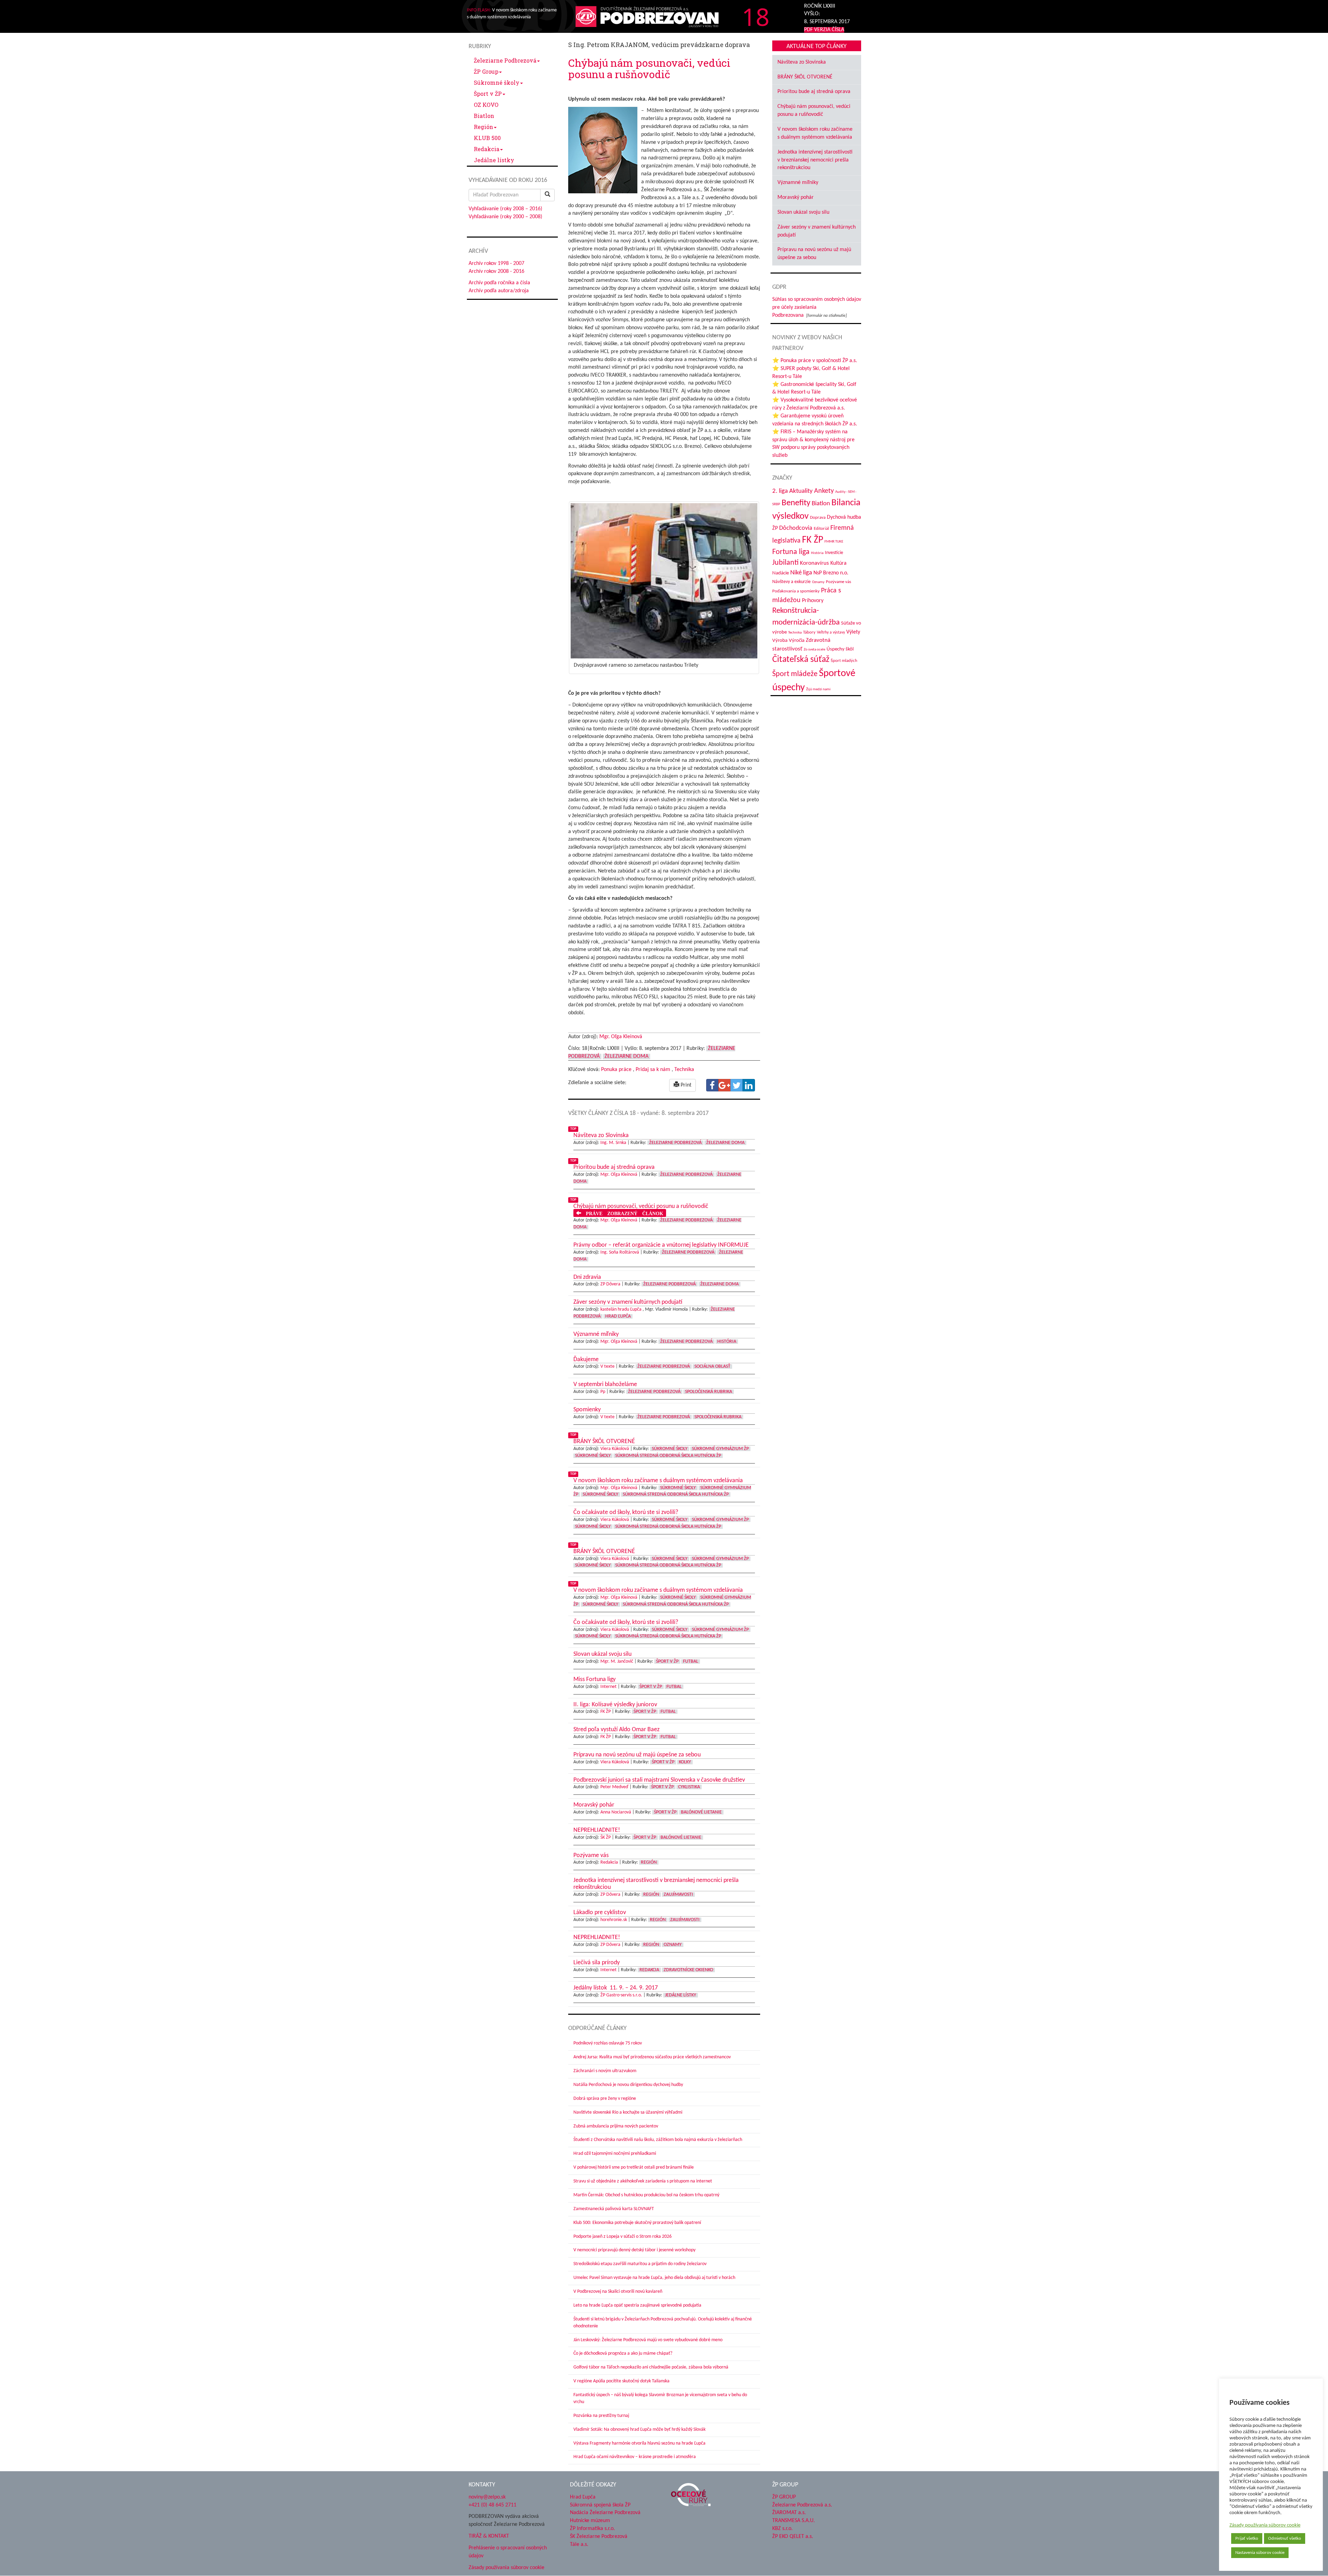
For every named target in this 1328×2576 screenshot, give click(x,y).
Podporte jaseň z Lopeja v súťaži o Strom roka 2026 (622, 2237)
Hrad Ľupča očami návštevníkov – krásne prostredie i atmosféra (635, 2457)
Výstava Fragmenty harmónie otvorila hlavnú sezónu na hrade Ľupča (639, 2443)
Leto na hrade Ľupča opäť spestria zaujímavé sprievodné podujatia (637, 2305)
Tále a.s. (579, 2545)
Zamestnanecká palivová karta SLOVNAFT (614, 2209)
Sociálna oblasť (712, 1367)
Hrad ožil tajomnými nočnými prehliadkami (615, 2154)
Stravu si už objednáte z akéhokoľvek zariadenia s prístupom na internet (643, 2181)
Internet (608, 1687)
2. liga (780, 491)
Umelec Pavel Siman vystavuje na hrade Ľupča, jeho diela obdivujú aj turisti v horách (654, 2278)
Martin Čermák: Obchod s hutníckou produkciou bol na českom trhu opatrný (646, 2195)
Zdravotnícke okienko (688, 1970)
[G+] (725, 1085)
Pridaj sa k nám (653, 1070)
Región (483, 127)
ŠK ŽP (606, 1838)
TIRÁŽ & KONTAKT (489, 2536)
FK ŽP (606, 1712)
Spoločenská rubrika (709, 1392)
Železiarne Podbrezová (505, 60)
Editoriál (821, 529)
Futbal (691, 1661)
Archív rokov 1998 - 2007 (496, 264)
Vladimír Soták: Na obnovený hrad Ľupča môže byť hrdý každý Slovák (639, 2430)
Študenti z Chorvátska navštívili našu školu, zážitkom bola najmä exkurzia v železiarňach (658, 2140)
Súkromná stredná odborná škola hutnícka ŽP (668, 1456)
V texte (607, 1367)
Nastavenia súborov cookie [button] (1260, 2553)
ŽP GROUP (784, 2497)
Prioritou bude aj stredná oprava (814, 92)
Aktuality (801, 491)
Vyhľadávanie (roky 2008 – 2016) (505, 209)
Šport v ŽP (488, 94)
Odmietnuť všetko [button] (1285, 2538)
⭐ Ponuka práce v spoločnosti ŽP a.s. (815, 361)
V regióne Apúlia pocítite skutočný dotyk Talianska (621, 2381)
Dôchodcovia (796, 528)
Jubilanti (785, 563)
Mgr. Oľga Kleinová (621, 1037)
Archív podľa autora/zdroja (499, 291)
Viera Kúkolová (615, 1449)
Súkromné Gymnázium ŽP (720, 1449)
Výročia (797, 641)
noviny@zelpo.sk (487, 2497)
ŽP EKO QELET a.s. (793, 2537)
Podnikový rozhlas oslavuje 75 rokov (608, 2043)
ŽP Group (486, 71)
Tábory (809, 633)
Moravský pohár (796, 197)
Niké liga (801, 573)
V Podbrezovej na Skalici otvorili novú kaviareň (618, 2292)
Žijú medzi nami (818, 689)
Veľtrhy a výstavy (831, 633)
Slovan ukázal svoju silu (803, 212)
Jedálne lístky (494, 160)
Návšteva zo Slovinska (802, 62)
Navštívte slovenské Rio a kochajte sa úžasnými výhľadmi (628, 2112)
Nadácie (781, 573)
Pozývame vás (838, 582)
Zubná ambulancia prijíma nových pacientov (616, 2126)
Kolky (685, 1762)
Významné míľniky (798, 183)
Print (685, 1085)
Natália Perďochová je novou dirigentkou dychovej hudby (628, 2085)
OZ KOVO (486, 105)
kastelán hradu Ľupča (621, 1309)
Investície (834, 553)
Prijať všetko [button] (1247, 2538)
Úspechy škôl (840, 649)
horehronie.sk (614, 1920)
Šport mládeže (795, 674)
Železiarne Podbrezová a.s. (802, 2505)
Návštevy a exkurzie (791, 582)
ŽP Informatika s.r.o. (592, 2529)
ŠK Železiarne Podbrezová (599, 2537)
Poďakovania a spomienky (796, 591)
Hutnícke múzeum (590, 2521)
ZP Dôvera (610, 1284)
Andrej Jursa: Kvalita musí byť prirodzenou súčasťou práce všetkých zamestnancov (652, 2057)
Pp (603, 1392)
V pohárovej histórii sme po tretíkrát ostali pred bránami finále (634, 2167)
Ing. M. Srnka (613, 1143)
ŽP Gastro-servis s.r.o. (621, 1995)
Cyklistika (689, 1787)
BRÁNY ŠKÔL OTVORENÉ (805, 77)
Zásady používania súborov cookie (1265, 2525)
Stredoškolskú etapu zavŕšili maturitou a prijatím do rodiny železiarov (640, 2264)
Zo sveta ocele (814, 650)
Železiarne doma (626, 1056)
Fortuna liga (791, 552)
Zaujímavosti (678, 1895)
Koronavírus (814, 563)
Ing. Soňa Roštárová (620, 1252)
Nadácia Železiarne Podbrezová (605, 2513)
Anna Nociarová (616, 1812)
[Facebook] (712, 1085)
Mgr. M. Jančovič (617, 1661)
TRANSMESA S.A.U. (794, 2521)
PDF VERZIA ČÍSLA (824, 30)
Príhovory (813, 601)
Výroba (780, 641)
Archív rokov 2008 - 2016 (496, 271)
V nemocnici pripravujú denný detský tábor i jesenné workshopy (634, 2250)
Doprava (818, 518)
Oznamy (673, 1945)
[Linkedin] (749, 1085)
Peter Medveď (614, 1787)
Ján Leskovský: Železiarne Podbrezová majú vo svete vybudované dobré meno (648, 2340)
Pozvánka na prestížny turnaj (601, 2416)
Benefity (796, 503)
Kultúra (838, 563)
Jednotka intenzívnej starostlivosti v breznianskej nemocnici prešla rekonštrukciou (815, 160)
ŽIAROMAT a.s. (789, 2513)
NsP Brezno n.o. (831, 573)
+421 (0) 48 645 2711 (492, 2505)
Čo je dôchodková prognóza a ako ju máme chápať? (623, 2353)
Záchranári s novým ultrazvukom (605, 2071)
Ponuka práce (616, 1070)
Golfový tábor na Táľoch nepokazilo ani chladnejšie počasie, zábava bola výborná (651, 2367)
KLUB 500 (487, 138)
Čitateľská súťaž (801, 660)
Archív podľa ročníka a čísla (499, 283)
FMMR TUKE (834, 542)
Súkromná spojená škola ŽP (600, 2505)
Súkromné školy (497, 82)
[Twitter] (737, 1085)
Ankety (824, 491)
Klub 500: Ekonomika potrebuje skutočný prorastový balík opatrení (637, 2223)
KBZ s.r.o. (782, 2529)
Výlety (853, 632)
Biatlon (484, 116)
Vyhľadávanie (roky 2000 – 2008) (505, 217)
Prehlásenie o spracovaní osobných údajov (508, 2552)
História (727, 1342)
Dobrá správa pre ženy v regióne (605, 2099)
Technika (684, 1070)
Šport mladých (844, 661)
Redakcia (487, 149)
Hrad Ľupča (618, 1316)
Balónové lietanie (701, 1812)
